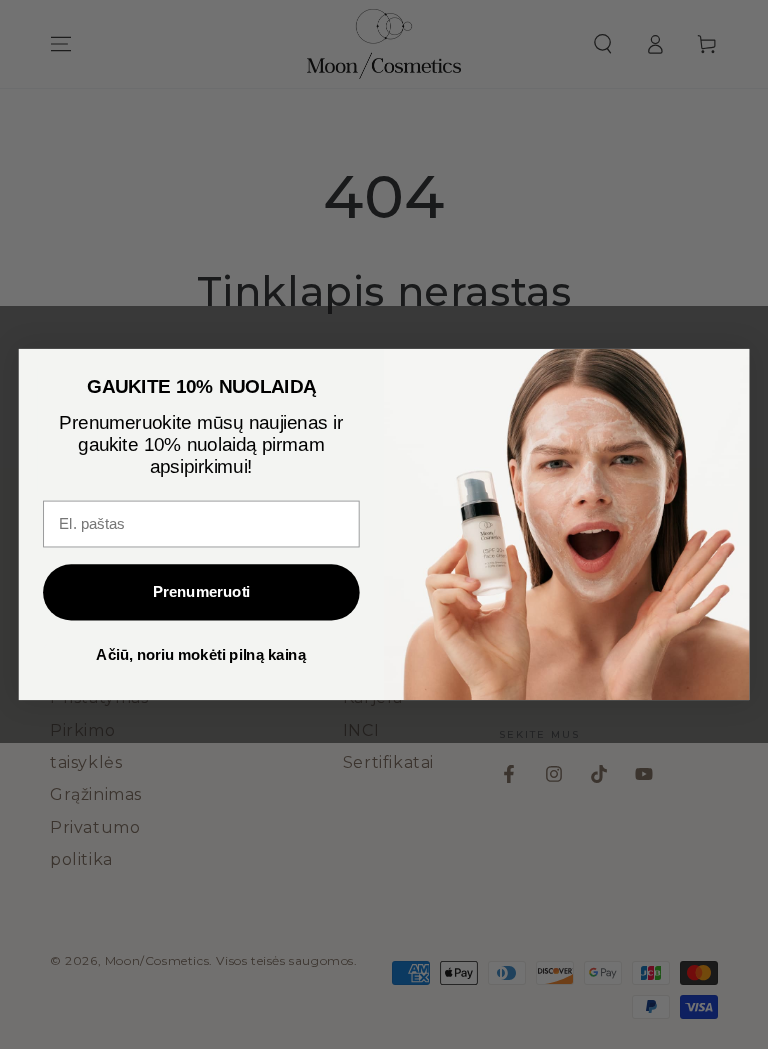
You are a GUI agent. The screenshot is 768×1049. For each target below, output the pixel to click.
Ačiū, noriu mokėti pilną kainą (201, 655)
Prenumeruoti (201, 592)
